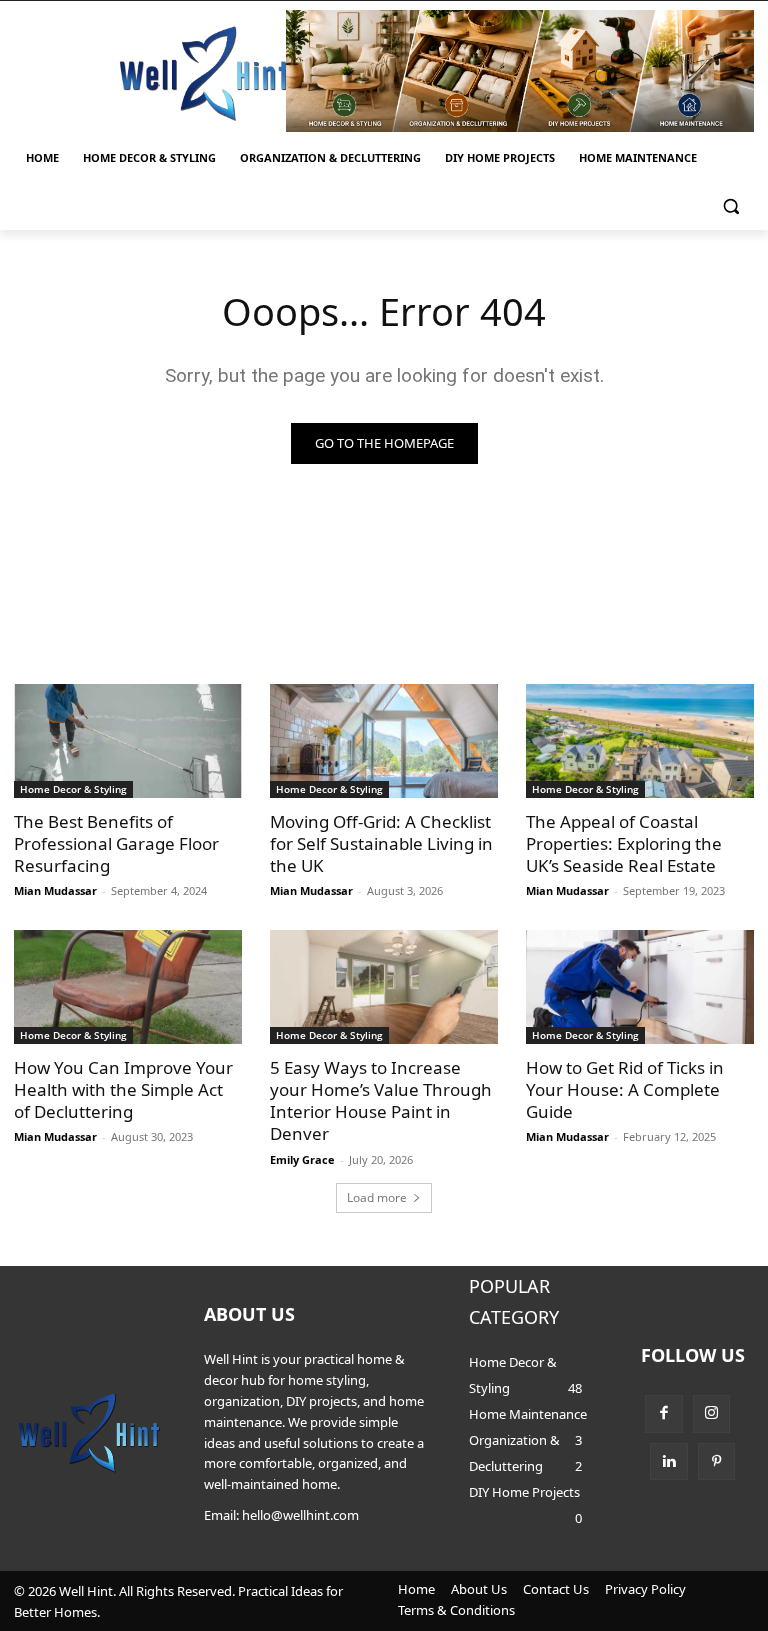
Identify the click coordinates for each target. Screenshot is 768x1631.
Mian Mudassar (55, 890)
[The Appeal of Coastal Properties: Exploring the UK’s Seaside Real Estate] (640, 741)
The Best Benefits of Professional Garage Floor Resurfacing (116, 843)
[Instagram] (712, 1414)
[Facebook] (664, 1414)
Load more (377, 1197)
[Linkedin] (669, 1462)
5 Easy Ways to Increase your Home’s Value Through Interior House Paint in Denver (381, 1100)
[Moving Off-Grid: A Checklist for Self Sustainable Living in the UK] (384, 741)
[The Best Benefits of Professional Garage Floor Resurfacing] (128, 741)
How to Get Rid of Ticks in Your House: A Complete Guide (625, 1089)
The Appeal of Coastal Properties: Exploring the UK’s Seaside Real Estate (624, 843)
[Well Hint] (204, 73)
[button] (730, 206)
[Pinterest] (717, 1462)
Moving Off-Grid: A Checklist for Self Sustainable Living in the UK (381, 843)
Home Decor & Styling (73, 789)
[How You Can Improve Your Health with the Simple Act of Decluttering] (128, 987)
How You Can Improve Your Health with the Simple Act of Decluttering (123, 1089)
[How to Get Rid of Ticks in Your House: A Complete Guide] (640, 987)
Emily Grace (302, 1159)
